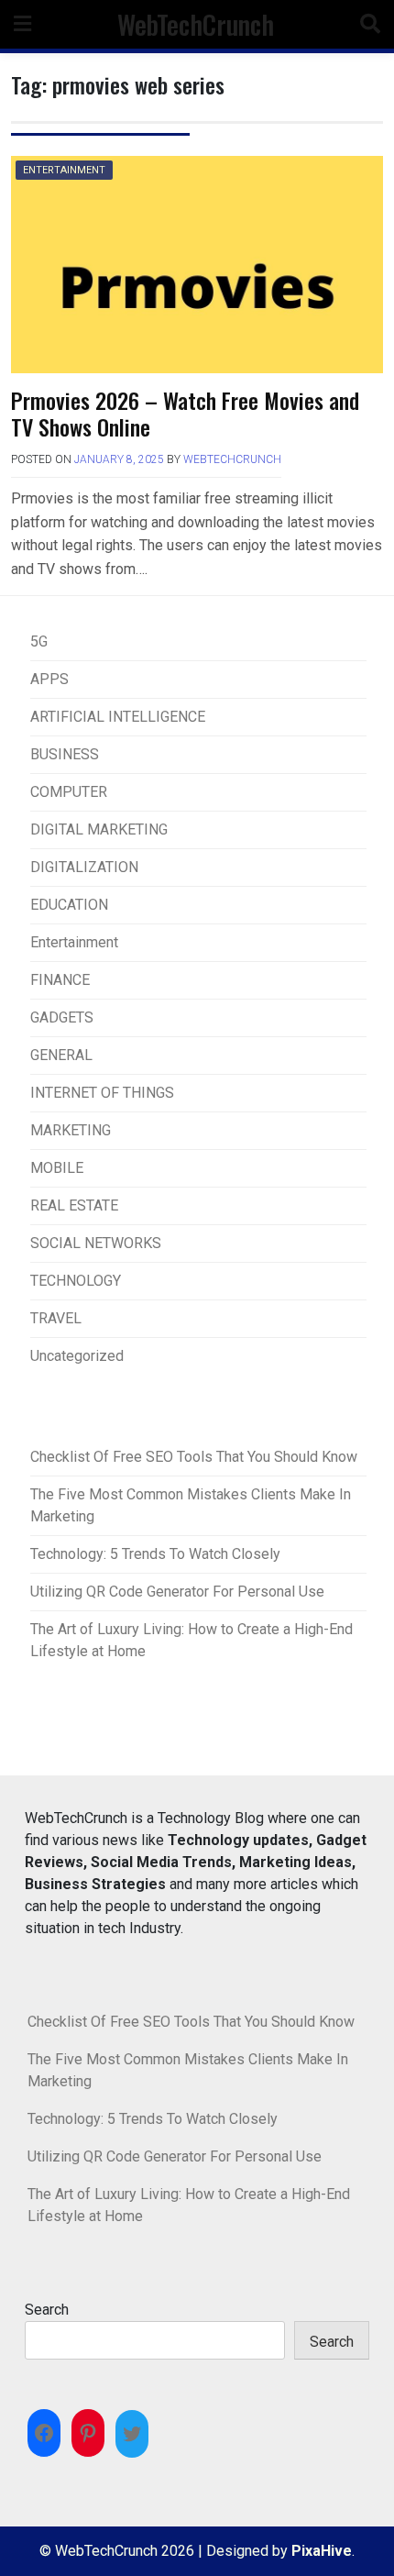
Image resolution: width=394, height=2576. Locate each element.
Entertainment (64, 170)
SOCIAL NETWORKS (96, 1243)
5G (39, 641)
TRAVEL (56, 1318)
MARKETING (71, 1130)
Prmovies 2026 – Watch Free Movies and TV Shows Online (185, 413)
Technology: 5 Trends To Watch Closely (155, 1554)
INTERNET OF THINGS (102, 1093)
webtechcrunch (232, 459)
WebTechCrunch (196, 24)
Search (47, 2310)
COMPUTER (69, 792)
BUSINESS (65, 754)
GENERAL (61, 1055)
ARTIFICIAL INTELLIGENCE (118, 717)
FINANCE (60, 980)
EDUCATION (69, 905)
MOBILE (57, 1168)
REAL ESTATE (74, 1205)
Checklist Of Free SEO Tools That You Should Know (194, 1457)
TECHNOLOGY (76, 1281)
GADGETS (62, 1017)
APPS (49, 679)
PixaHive (322, 2551)
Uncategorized (77, 1356)
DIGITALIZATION (84, 867)
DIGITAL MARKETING (99, 829)
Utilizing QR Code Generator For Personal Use (177, 1592)
